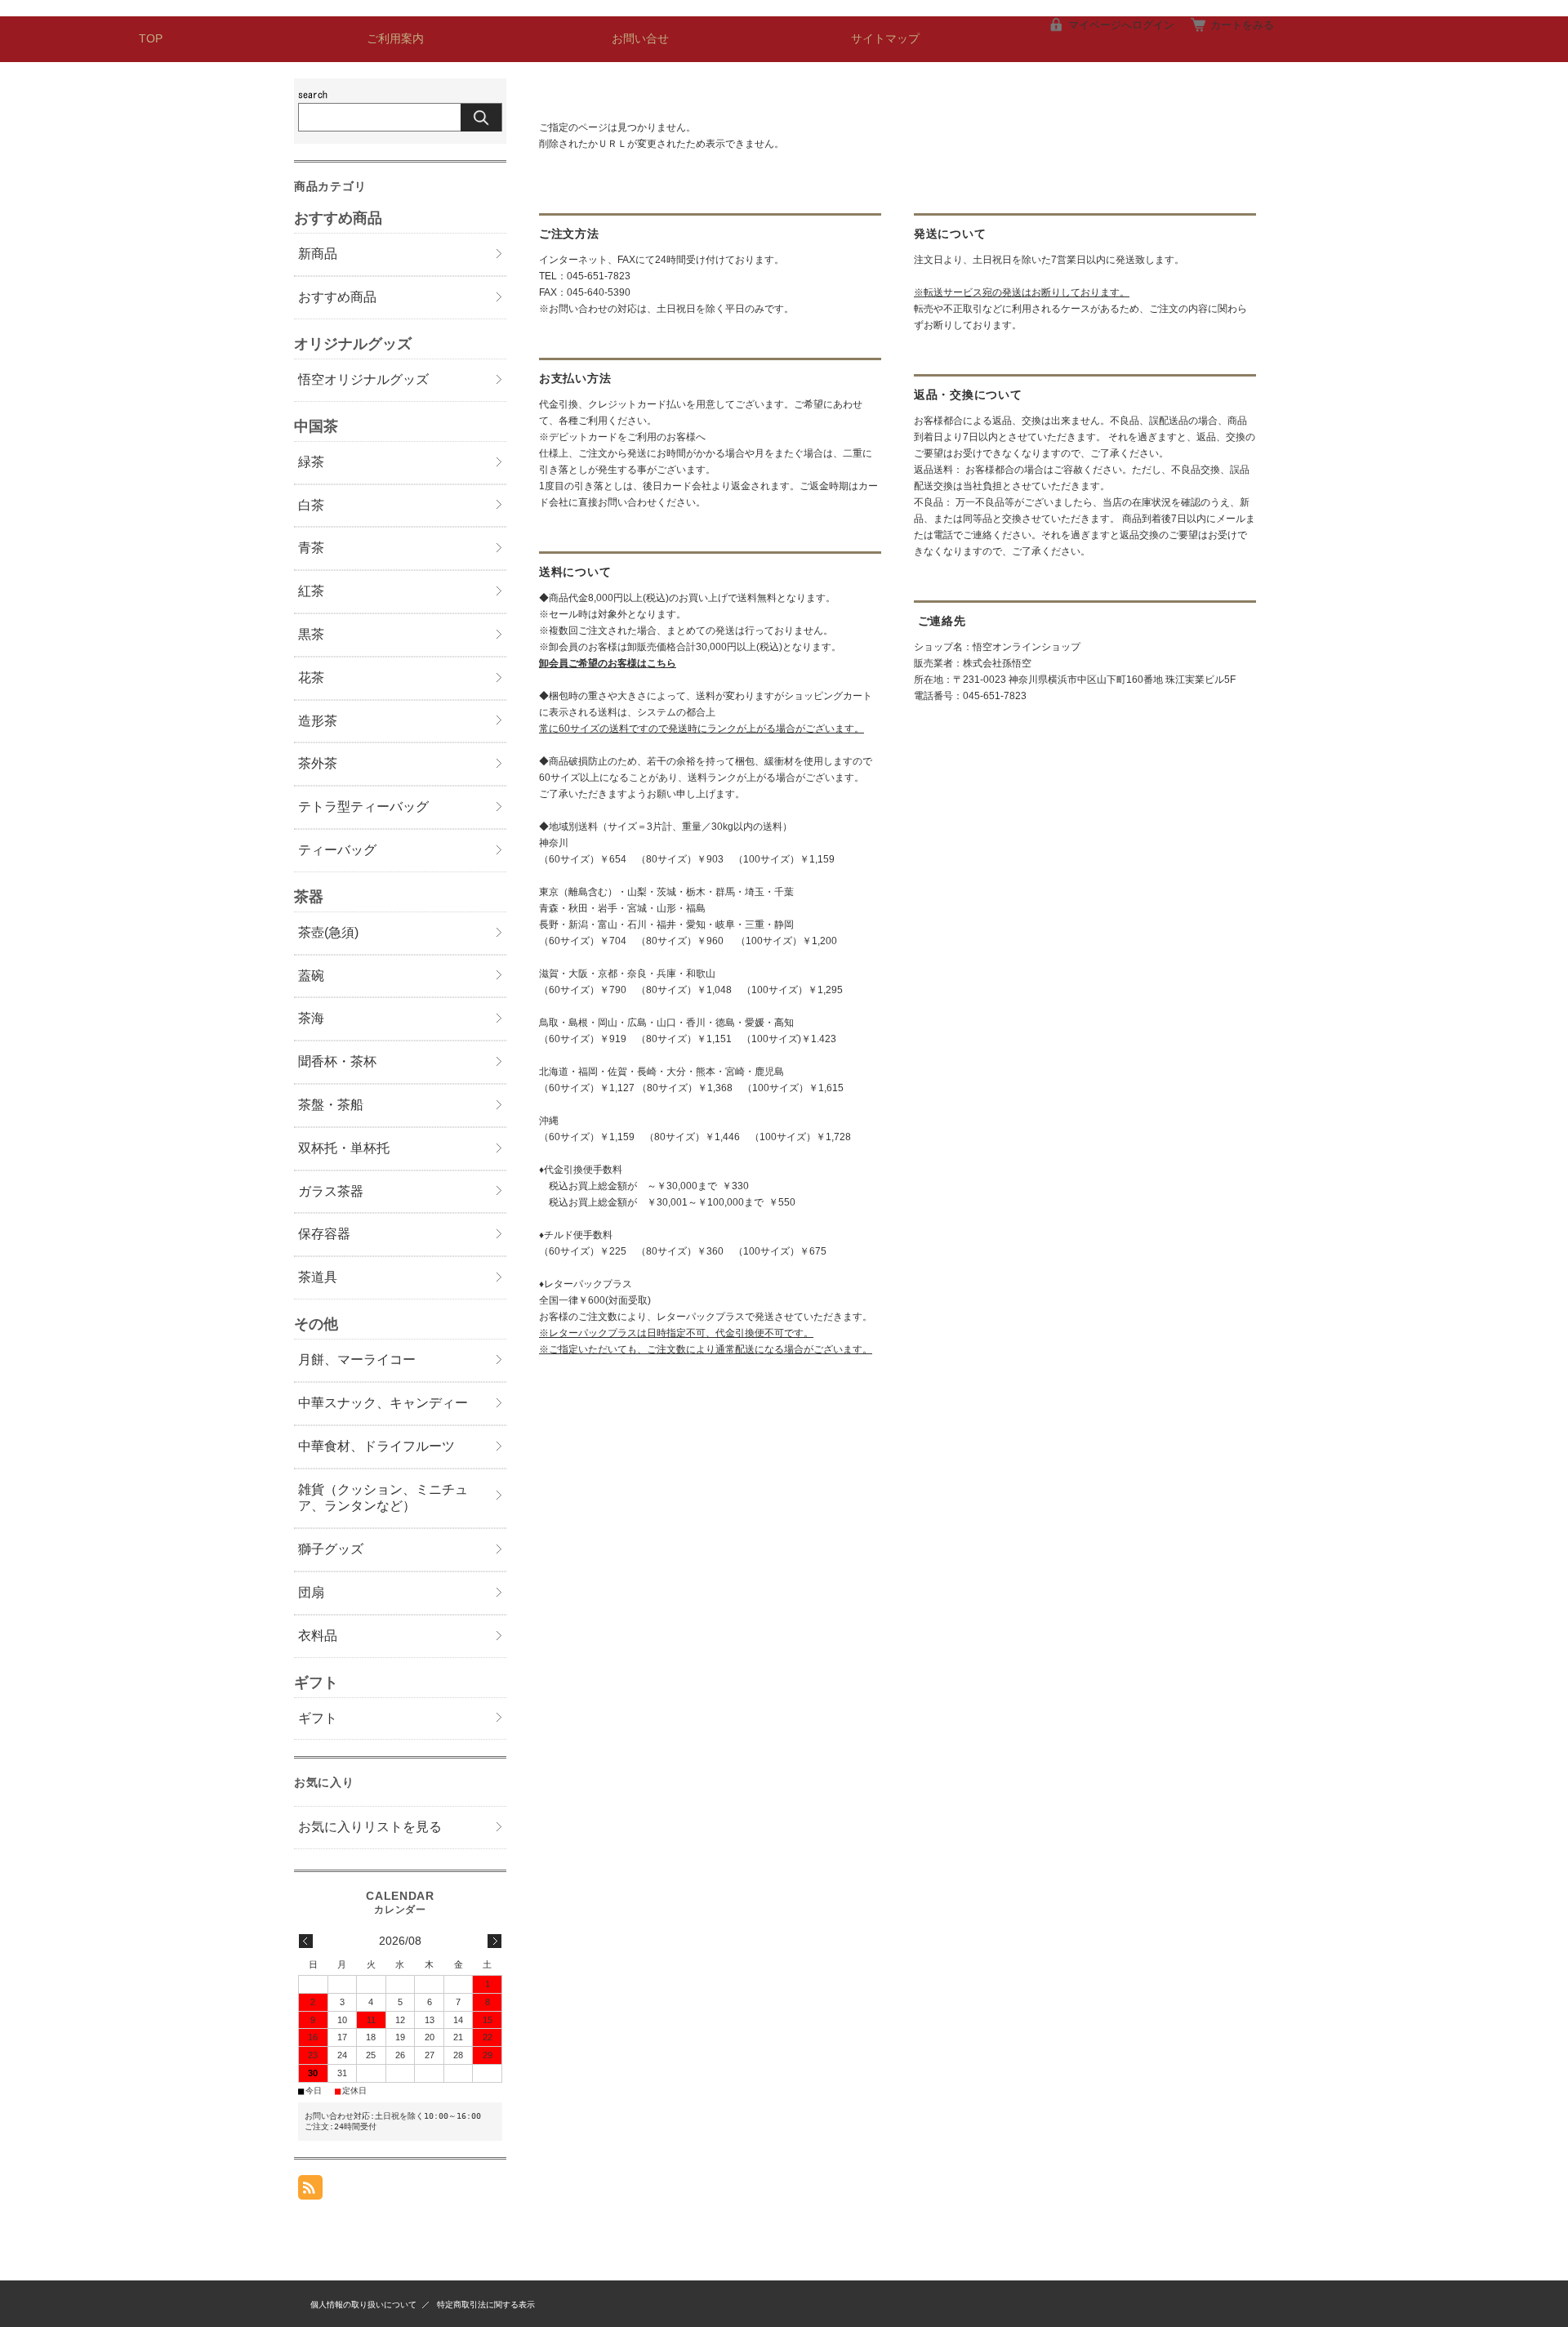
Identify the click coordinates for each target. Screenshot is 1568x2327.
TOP (151, 39)
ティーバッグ (337, 850)
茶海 (311, 1018)
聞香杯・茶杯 (337, 1061)
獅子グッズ (331, 1549)
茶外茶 (318, 763)
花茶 (311, 678)
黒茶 (311, 634)
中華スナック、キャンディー (383, 1403)
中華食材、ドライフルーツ (376, 1446)
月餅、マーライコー (357, 1360)
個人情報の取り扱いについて (363, 2305)
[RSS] (310, 2191)
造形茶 (318, 721)
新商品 (318, 254)
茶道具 (318, 1277)
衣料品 (318, 1636)
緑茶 (311, 462)
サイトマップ (885, 39)
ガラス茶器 (331, 1191)
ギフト (318, 1718)
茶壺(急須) (328, 932)
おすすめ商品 (337, 297)
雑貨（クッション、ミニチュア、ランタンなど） (383, 1498)
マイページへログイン (1121, 25)
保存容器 (324, 1234)
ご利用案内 (395, 39)
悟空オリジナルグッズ (363, 379)
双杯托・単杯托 (344, 1148)
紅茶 (311, 591)
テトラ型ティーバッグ (363, 807)
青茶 (311, 548)
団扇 (311, 1592)
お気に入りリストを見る (370, 1827)
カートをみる (1242, 25)
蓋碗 (311, 976)
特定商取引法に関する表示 (486, 2305)
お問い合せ (640, 39)
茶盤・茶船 (331, 1105)
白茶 (311, 505)
